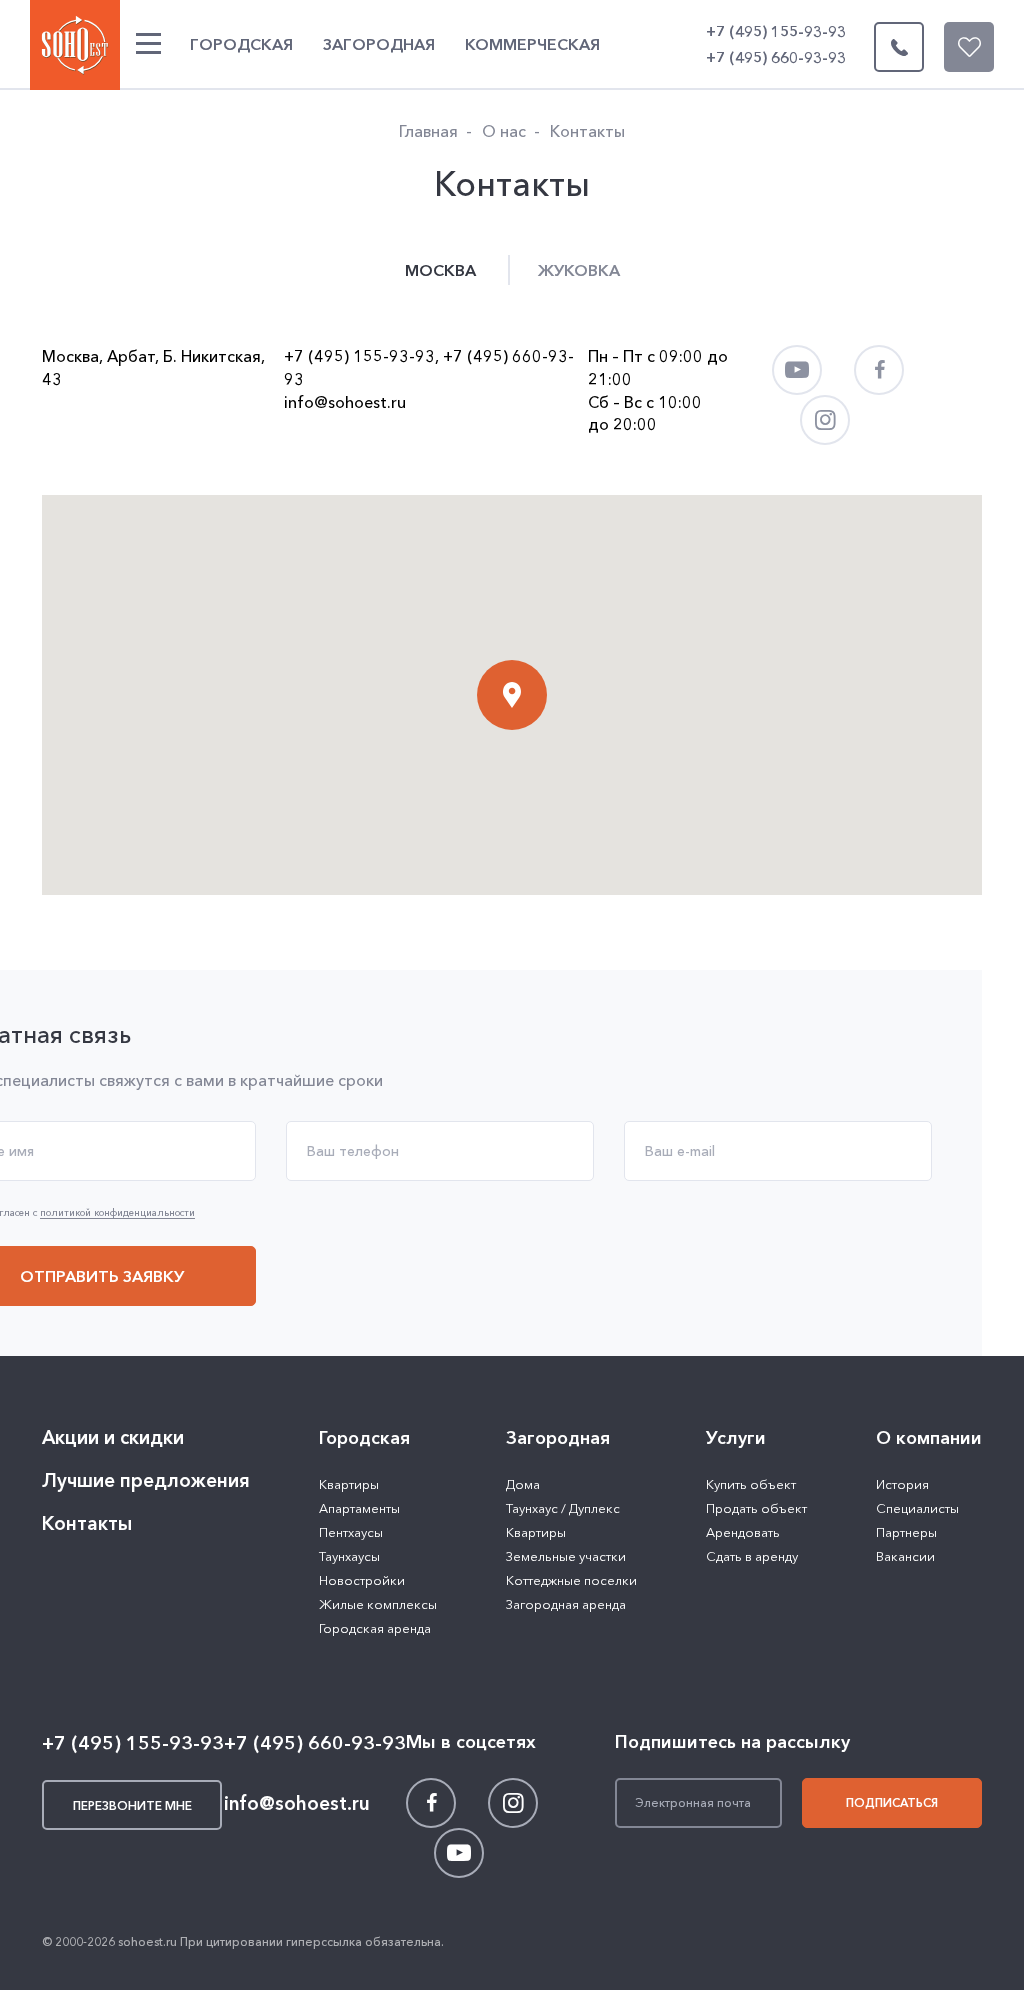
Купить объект (751, 1484)
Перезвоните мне (899, 47)
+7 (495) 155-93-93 (776, 31)
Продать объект (756, 1508)
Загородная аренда (566, 1604)
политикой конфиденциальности (117, 1213)
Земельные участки (566, 1556)
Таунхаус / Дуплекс (563, 1508)
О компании (929, 1438)
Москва (440, 270)
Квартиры (349, 1484)
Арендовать (743, 1532)
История (902, 1484)
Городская (241, 44)
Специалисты (917, 1508)
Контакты (87, 1523)
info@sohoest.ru (345, 402)
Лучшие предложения (146, 1480)
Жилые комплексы (378, 1604)
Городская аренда (375, 1628)
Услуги (736, 1438)
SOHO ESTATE (75, 45)
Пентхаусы (351, 1532)
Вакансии (905, 1556)
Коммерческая (532, 44)
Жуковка (579, 270)
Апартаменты (359, 1508)
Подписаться (892, 1802)
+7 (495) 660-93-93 (776, 57)
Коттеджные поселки (571, 1580)
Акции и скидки (113, 1437)
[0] (969, 47)
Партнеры (906, 1532)
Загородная (379, 44)
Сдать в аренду (752, 1556)
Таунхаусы (349, 1556)
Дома (523, 1484)
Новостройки (362, 1580)
